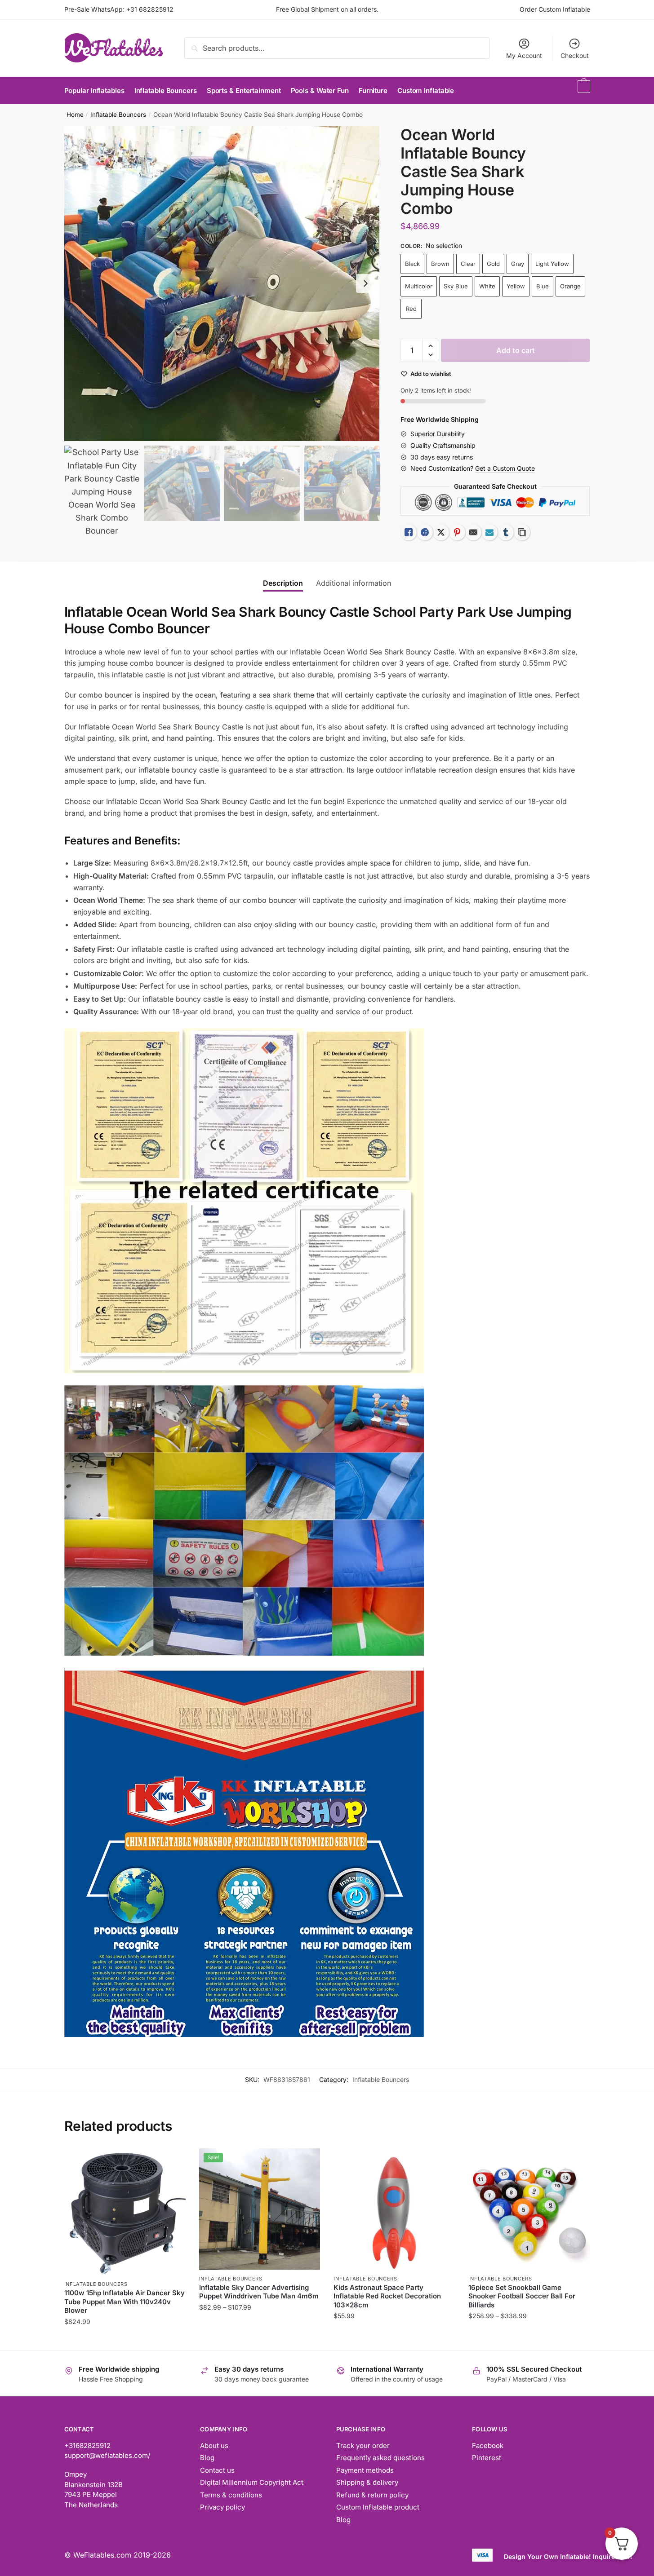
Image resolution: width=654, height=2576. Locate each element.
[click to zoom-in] (222, 283)
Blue (543, 286)
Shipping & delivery (367, 2482)
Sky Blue (456, 286)
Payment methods (365, 2470)
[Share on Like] (409, 532)
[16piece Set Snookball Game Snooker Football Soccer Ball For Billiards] (529, 2209)
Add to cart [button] (125, 2340)
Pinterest (487, 2458)
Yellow (516, 286)
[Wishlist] (172, 2162)
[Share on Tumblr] (506, 532)
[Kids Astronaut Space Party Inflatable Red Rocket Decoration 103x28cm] (394, 2209)
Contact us (217, 2470)
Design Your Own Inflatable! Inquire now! (568, 2556)
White (487, 286)
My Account (524, 55)
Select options (260, 2340)
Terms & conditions (231, 2495)
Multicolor (419, 286)
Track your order (363, 2446)
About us (214, 2446)
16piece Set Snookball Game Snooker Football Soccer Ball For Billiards (522, 2296)
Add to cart (516, 350)
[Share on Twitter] (441, 532)
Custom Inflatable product (378, 2507)
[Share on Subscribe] (489, 532)
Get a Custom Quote (505, 468)
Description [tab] (283, 583)
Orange (570, 286)
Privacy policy (222, 2507)
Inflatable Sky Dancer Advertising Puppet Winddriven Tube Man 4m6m (259, 2292)
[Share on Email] (473, 532)
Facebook (488, 2446)
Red (411, 309)
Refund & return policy (372, 2495)
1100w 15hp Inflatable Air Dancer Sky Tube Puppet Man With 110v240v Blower (125, 2302)
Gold (493, 264)
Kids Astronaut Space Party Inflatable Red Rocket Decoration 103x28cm (387, 2296)
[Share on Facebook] (425, 532)
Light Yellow (552, 264)
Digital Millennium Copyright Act (252, 2482)
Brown (440, 264)
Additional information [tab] (354, 583)
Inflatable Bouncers (118, 115)
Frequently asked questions (380, 2458)
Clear (468, 264)
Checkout (575, 55)
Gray (518, 264)
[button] (365, 283)
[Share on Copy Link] (522, 532)
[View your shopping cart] (583, 91)
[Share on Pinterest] (457, 532)
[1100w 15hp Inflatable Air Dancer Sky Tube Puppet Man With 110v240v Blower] (125, 2212)
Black (412, 264)
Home (75, 115)
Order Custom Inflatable (555, 9)
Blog (207, 2458)
